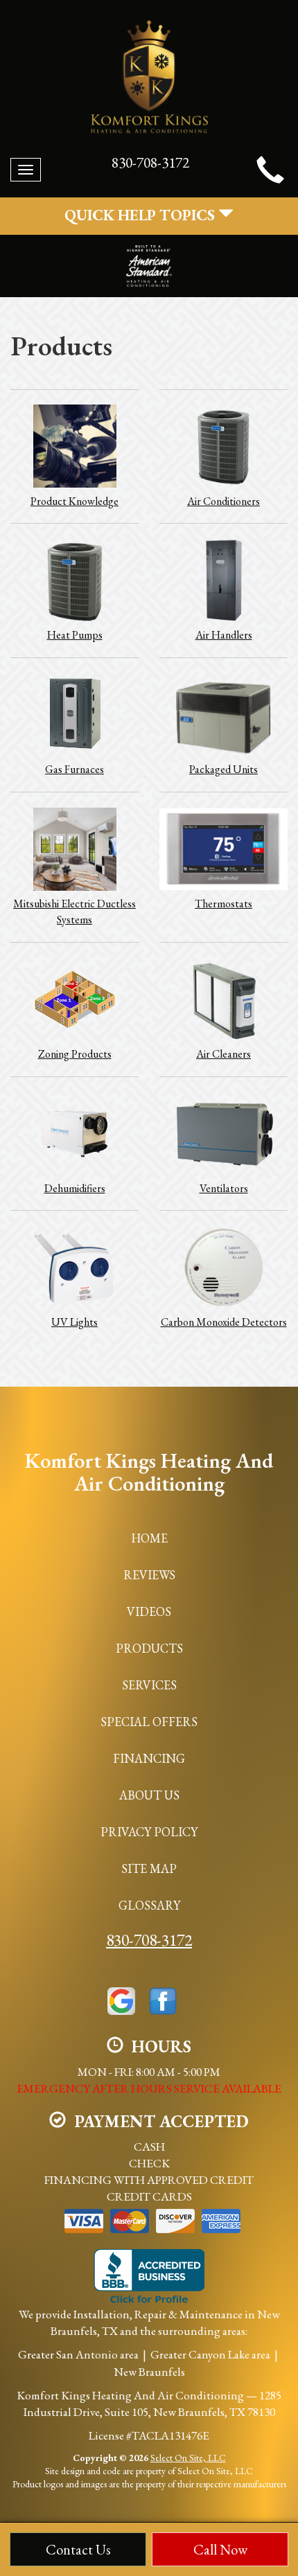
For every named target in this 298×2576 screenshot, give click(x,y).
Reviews (149, 1575)
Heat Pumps (75, 635)
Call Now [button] (220, 2549)
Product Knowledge (74, 501)
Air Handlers (224, 635)
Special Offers (149, 1722)
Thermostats (223, 904)
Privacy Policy (149, 1832)
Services (149, 1685)
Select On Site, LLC (188, 2458)
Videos (149, 1611)
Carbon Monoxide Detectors (224, 1322)
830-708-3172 (149, 1940)
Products (149, 1648)
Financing (149, 1758)
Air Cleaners (223, 1054)
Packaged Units (223, 769)
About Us (149, 1795)
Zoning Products (75, 1054)
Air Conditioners (223, 501)
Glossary (149, 1905)
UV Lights (74, 1322)
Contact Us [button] (78, 2549)
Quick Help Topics (141, 215)
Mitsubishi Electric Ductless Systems (74, 912)
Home (149, 1538)
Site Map (149, 1868)
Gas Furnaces (74, 769)
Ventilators (224, 1188)
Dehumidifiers (75, 1188)
